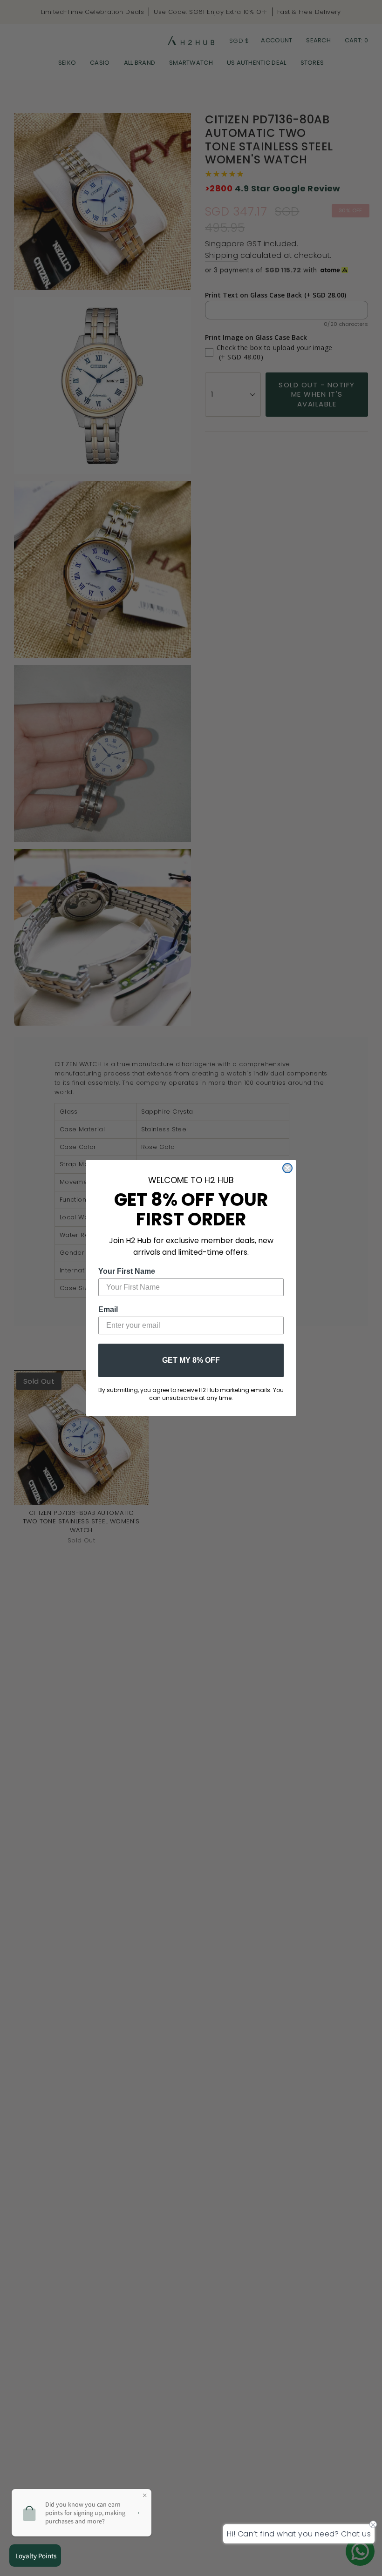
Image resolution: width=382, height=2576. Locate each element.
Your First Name (127, 1271)
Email (108, 1309)
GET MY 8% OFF (191, 1360)
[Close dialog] (287, 1168)
